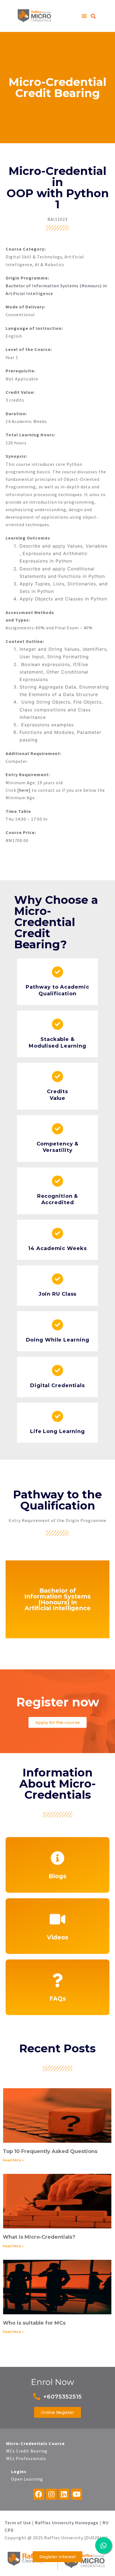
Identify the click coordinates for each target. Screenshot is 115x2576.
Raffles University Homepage (67, 2523)
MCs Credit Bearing (27, 2451)
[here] (24, 790)
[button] (84, 16)
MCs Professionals (26, 2458)
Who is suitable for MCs (34, 2323)
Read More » (13, 2160)
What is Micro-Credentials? (39, 2237)
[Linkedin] (64, 2494)
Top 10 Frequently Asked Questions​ (50, 2151)
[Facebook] (39, 2494)
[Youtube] (76, 2494)
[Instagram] (51, 2494)
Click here (57, 1938)
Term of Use (18, 2523)
